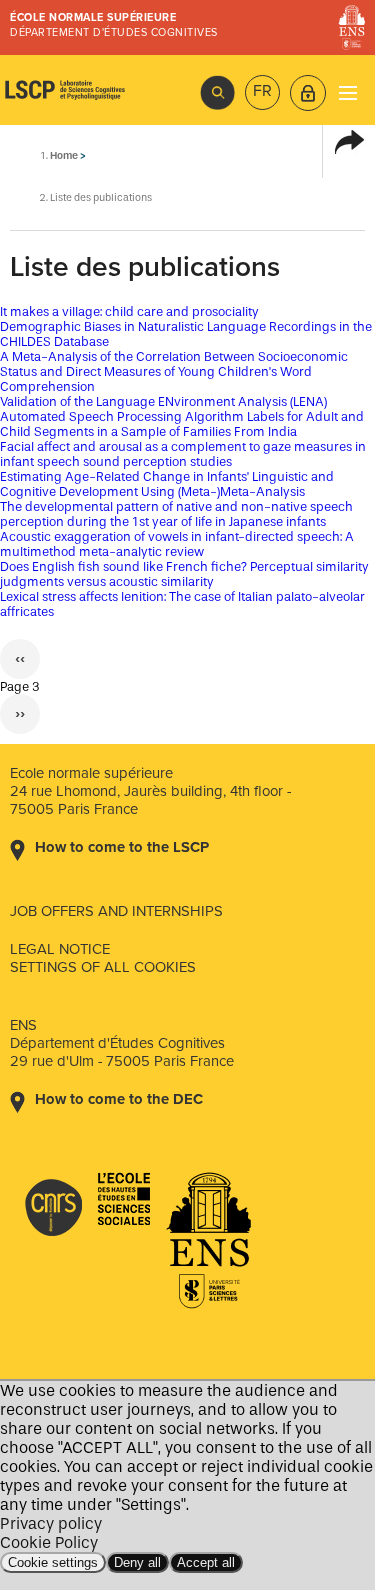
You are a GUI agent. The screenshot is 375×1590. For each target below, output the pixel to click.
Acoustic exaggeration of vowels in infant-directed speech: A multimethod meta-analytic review (177, 544)
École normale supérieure (93, 17)
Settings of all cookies (103, 967)
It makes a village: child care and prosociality (129, 311)
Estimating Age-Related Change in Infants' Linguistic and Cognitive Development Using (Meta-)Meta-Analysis (167, 484)
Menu (347, 92)
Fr (262, 91)
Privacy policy (51, 1523)
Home (64, 155)
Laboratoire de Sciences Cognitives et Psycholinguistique (65, 90)
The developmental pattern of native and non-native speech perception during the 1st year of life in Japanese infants (176, 514)
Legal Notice (60, 949)
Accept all (206, 1562)
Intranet (308, 93)
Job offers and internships (116, 911)
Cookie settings (53, 1562)
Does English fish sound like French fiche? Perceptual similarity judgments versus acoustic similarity (184, 574)
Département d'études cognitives (114, 32)
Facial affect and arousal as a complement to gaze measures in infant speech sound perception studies (183, 454)
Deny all (137, 1562)
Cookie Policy (49, 1542)
